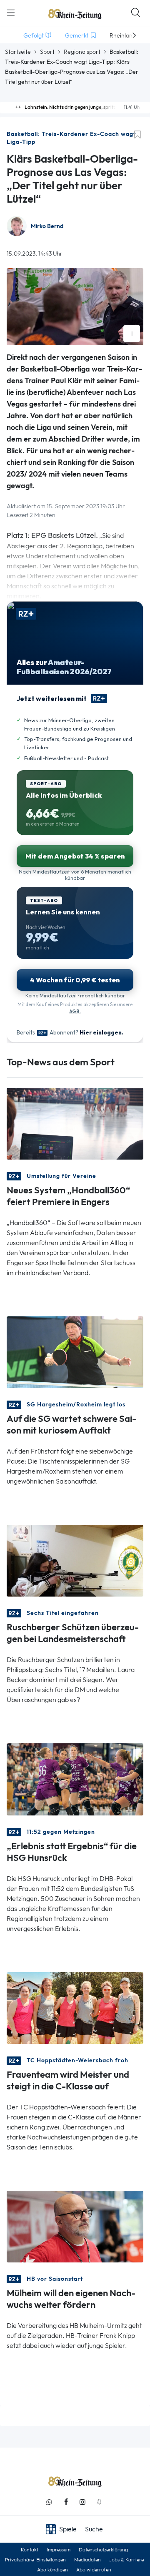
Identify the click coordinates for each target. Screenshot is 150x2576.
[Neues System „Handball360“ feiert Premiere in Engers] (75, 1123)
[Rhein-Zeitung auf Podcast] (99, 2502)
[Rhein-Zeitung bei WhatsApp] (49, 2502)
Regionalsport (82, 52)
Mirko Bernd (47, 226)
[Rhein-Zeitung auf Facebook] (66, 2502)
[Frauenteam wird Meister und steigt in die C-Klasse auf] (75, 2007)
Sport (47, 52)
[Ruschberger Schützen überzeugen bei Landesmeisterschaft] (75, 1560)
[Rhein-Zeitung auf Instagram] (82, 2502)
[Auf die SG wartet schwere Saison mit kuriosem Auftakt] (75, 1352)
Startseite (18, 52)
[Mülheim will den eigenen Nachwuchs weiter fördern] (75, 2226)
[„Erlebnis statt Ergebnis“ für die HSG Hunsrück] (75, 1779)
